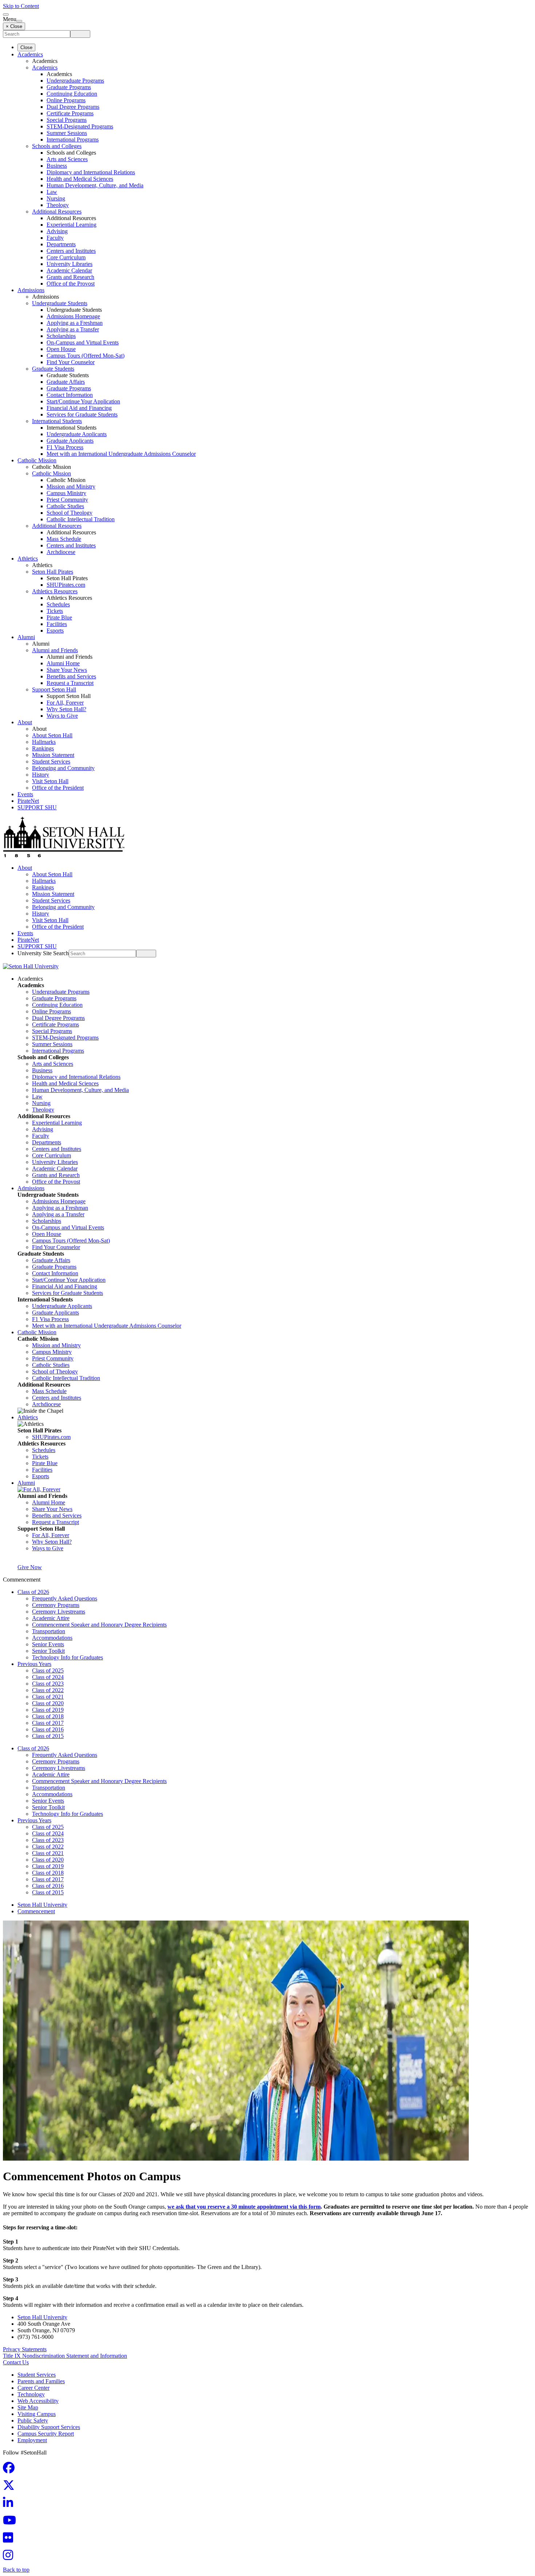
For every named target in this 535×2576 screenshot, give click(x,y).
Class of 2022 (48, 1690)
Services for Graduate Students (82, 414)
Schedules (58, 604)
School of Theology (70, 513)
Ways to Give (62, 716)
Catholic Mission (37, 460)
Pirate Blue (59, 617)
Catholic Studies (65, 506)
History (41, 775)
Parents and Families (41, 2381)
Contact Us (16, 2362)
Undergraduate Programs (75, 81)
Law (52, 192)
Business (57, 166)
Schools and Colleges (57, 146)
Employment (32, 2440)
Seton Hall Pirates (53, 572)
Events (25, 794)
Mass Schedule (64, 539)
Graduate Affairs (66, 382)
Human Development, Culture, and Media (95, 185)
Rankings (43, 748)
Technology (31, 2394)
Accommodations (52, 1638)
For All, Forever (65, 703)
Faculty (55, 238)
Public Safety (33, 2421)
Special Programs (67, 120)
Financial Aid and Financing (79, 408)
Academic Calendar (69, 270)
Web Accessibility (38, 2401)
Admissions (31, 290)
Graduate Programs (69, 87)
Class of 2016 (48, 1729)
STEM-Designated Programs (80, 126)
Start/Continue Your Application (83, 401)
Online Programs (66, 100)
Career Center (33, 2388)
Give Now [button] (30, 1567)
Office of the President (58, 788)
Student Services (51, 761)
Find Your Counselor (71, 362)
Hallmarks (44, 742)
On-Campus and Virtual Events (83, 342)
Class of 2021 (48, 1697)
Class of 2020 (48, 1703)
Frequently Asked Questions (65, 1598)
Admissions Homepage (73, 316)
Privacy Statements (25, 2349)
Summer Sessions (67, 133)
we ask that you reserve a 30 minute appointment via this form (244, 2207)
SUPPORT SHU (37, 807)
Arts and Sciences (67, 159)
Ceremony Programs (56, 1605)
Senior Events (48, 1644)
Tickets (55, 611)
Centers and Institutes (71, 251)
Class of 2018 (48, 1716)
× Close (14, 26)
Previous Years (34, 1664)
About (25, 722)
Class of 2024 (48, 1677)
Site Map (28, 2407)
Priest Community (67, 500)
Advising (57, 231)
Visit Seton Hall (50, 781)
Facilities (57, 624)
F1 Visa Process (65, 447)
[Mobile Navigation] (19, 21)
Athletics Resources (55, 591)
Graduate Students (53, 369)
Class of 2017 (48, 1723)
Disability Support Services (49, 2427)
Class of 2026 (33, 1592)
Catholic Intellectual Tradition (81, 519)
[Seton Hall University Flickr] (10, 2540)
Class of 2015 (48, 1736)
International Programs (73, 139)
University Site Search (43, 953)
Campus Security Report (46, 2434)
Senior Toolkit (48, 1651)
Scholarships (61, 336)
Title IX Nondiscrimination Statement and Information (65, 2356)
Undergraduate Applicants (77, 434)
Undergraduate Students (60, 303)
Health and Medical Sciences (80, 179)
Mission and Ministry (71, 487)
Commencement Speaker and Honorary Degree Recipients (99, 1625)
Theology (58, 205)
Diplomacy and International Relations (91, 172)
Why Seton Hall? (66, 709)
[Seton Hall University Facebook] (11, 2470)
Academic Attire (51, 1618)
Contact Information (70, 395)
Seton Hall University (42, 1905)
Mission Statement (53, 755)
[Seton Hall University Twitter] (11, 2487)
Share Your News (67, 670)
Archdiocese (61, 552)
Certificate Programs (70, 113)
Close (26, 47)
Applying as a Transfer (73, 329)
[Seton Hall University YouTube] (12, 2522)
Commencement (36, 1911)
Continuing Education (72, 94)
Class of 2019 (48, 1710)
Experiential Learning (72, 225)
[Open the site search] (6, 15)
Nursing (56, 198)
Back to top (16, 2570)
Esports (55, 631)
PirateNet (28, 801)
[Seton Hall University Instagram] (10, 2557)
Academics (30, 54)
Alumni (26, 637)
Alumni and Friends (55, 650)
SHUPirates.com (66, 585)
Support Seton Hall (54, 689)
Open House (61, 349)
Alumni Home (63, 663)
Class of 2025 (48, 1670)
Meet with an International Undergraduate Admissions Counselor (121, 454)
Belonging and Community (63, 768)
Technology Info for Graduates (68, 1657)
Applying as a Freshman (75, 323)
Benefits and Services (71, 676)
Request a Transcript (70, 683)
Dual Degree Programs (73, 107)
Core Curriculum (66, 257)
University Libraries (70, 264)
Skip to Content (21, 6)
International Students (57, 421)
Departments (61, 244)
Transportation (49, 1631)
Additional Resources (57, 212)
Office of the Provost (71, 284)
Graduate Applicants (70, 441)
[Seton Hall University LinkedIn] (10, 2505)
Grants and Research (70, 277)
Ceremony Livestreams (59, 1612)
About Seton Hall (52, 735)
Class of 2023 (48, 1684)
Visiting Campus (37, 2414)
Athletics (28, 559)
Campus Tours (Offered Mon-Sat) (86, 356)
